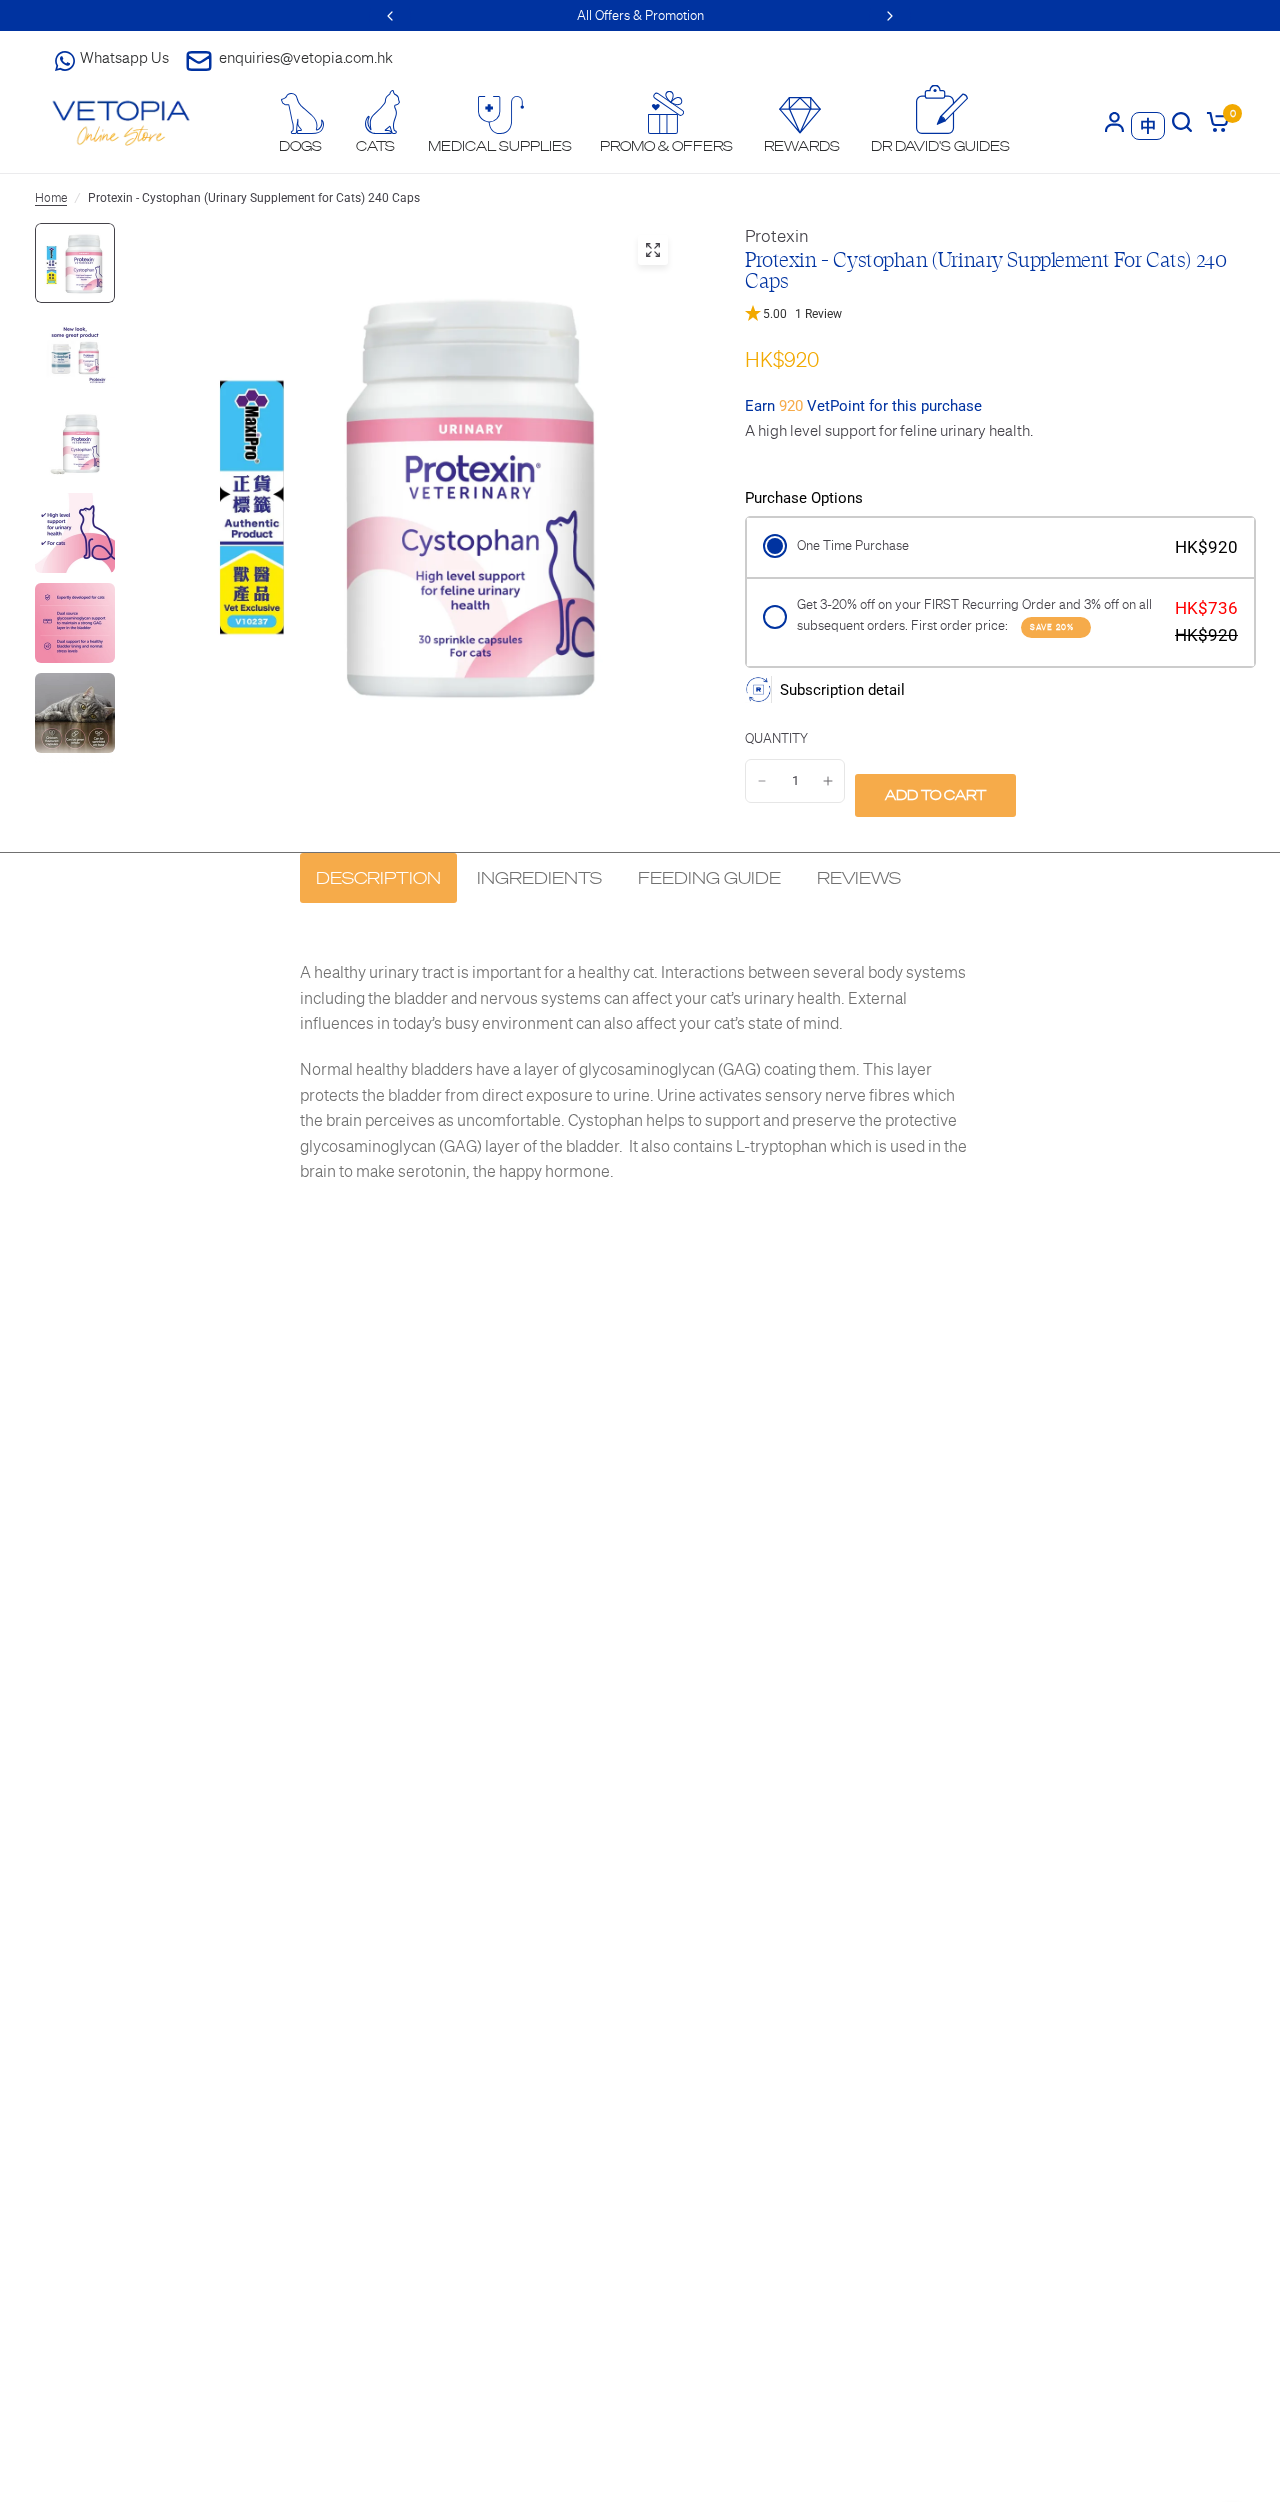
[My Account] (1114, 121)
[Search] (1182, 121)
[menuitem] (301, 123)
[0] (1214, 121)
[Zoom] (653, 250)
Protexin (777, 236)
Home (51, 198)
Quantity (776, 738)
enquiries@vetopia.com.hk (306, 57)
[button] (995, 314)
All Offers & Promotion (640, 15)
